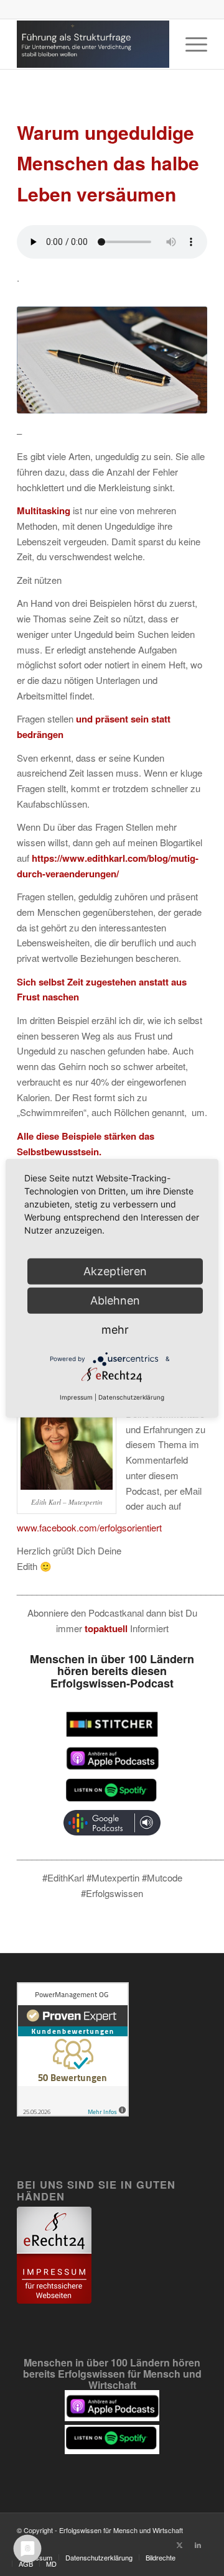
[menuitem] (190, 44)
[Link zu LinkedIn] (198, 2544)
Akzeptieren (115, 1271)
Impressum (76, 1397)
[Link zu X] (179, 2544)
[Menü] (190, 44)
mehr (115, 1329)
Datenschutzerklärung (131, 1397)
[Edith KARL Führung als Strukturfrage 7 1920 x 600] (93, 44)
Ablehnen (115, 1300)
